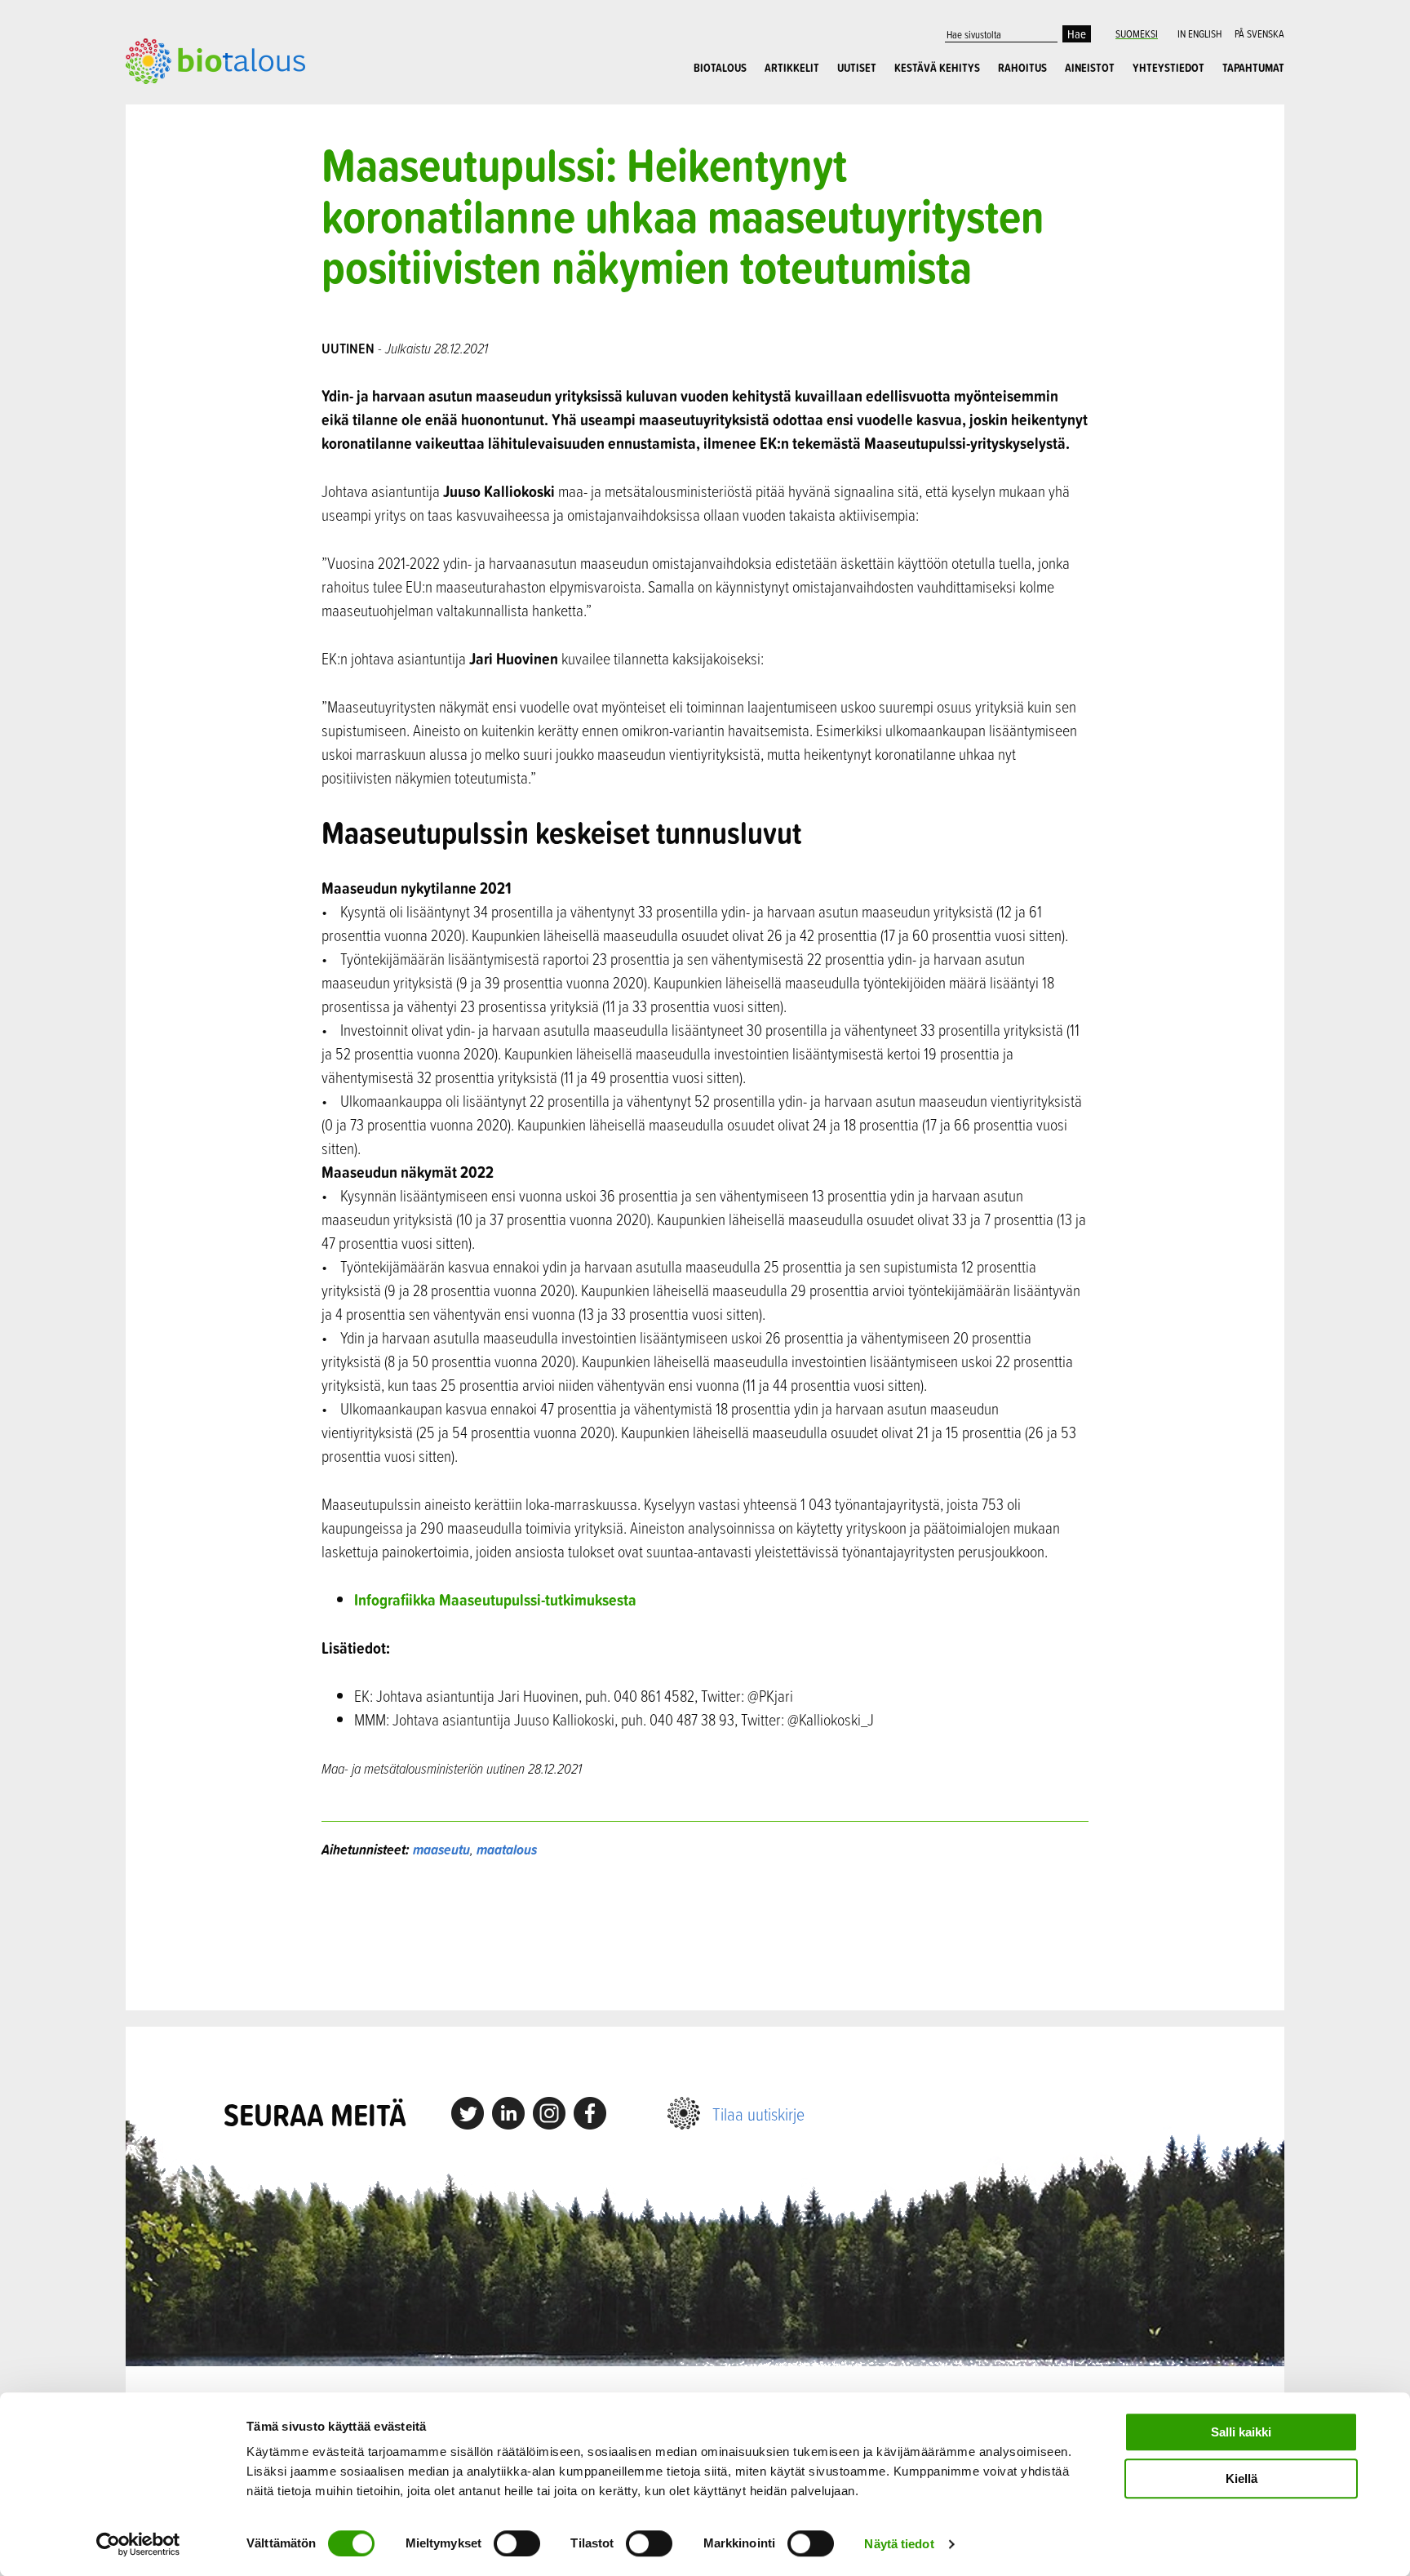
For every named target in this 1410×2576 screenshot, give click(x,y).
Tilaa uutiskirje (758, 2114)
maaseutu (441, 1849)
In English (1199, 33)
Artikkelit (792, 68)
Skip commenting (705, 1935)
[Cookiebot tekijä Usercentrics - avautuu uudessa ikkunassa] (138, 2544)
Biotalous (720, 68)
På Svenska (1259, 33)
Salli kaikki (1241, 2432)
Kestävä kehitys (937, 68)
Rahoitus (1022, 68)
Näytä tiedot (899, 2544)
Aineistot (1090, 68)
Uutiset (857, 68)
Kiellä (1242, 2478)
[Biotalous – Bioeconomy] (215, 60)
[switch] (517, 2543)
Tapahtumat (1253, 68)
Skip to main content (182, 102)
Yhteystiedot (1168, 68)
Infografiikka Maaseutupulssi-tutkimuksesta (497, 1599)
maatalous (507, 1849)
